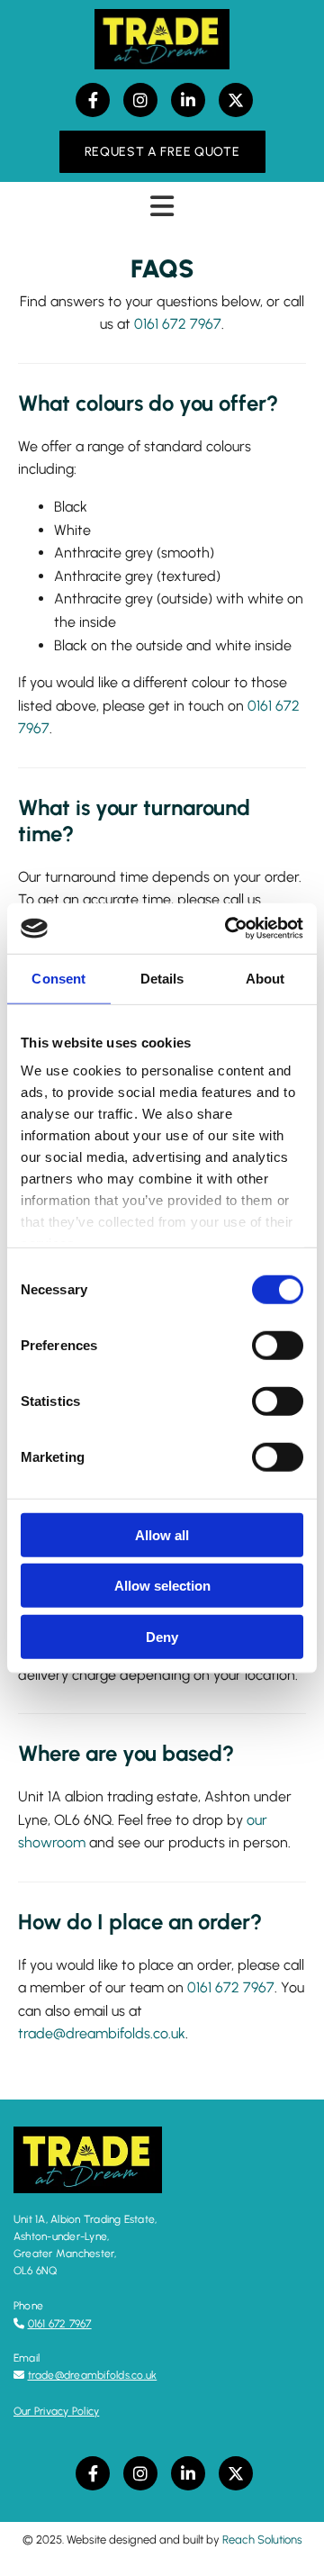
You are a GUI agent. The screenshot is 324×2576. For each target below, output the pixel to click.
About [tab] (265, 978)
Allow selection (162, 1586)
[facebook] (93, 100)
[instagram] (140, 100)
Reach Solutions (262, 2540)
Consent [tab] (58, 978)
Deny (162, 1636)
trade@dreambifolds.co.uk (102, 2033)
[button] (162, 152)
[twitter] (236, 100)
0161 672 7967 (231, 1987)
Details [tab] (162, 978)
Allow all (162, 1534)
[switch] (278, 1345)
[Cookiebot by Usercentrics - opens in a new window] (229, 929)
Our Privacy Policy (56, 2411)
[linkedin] (188, 100)
